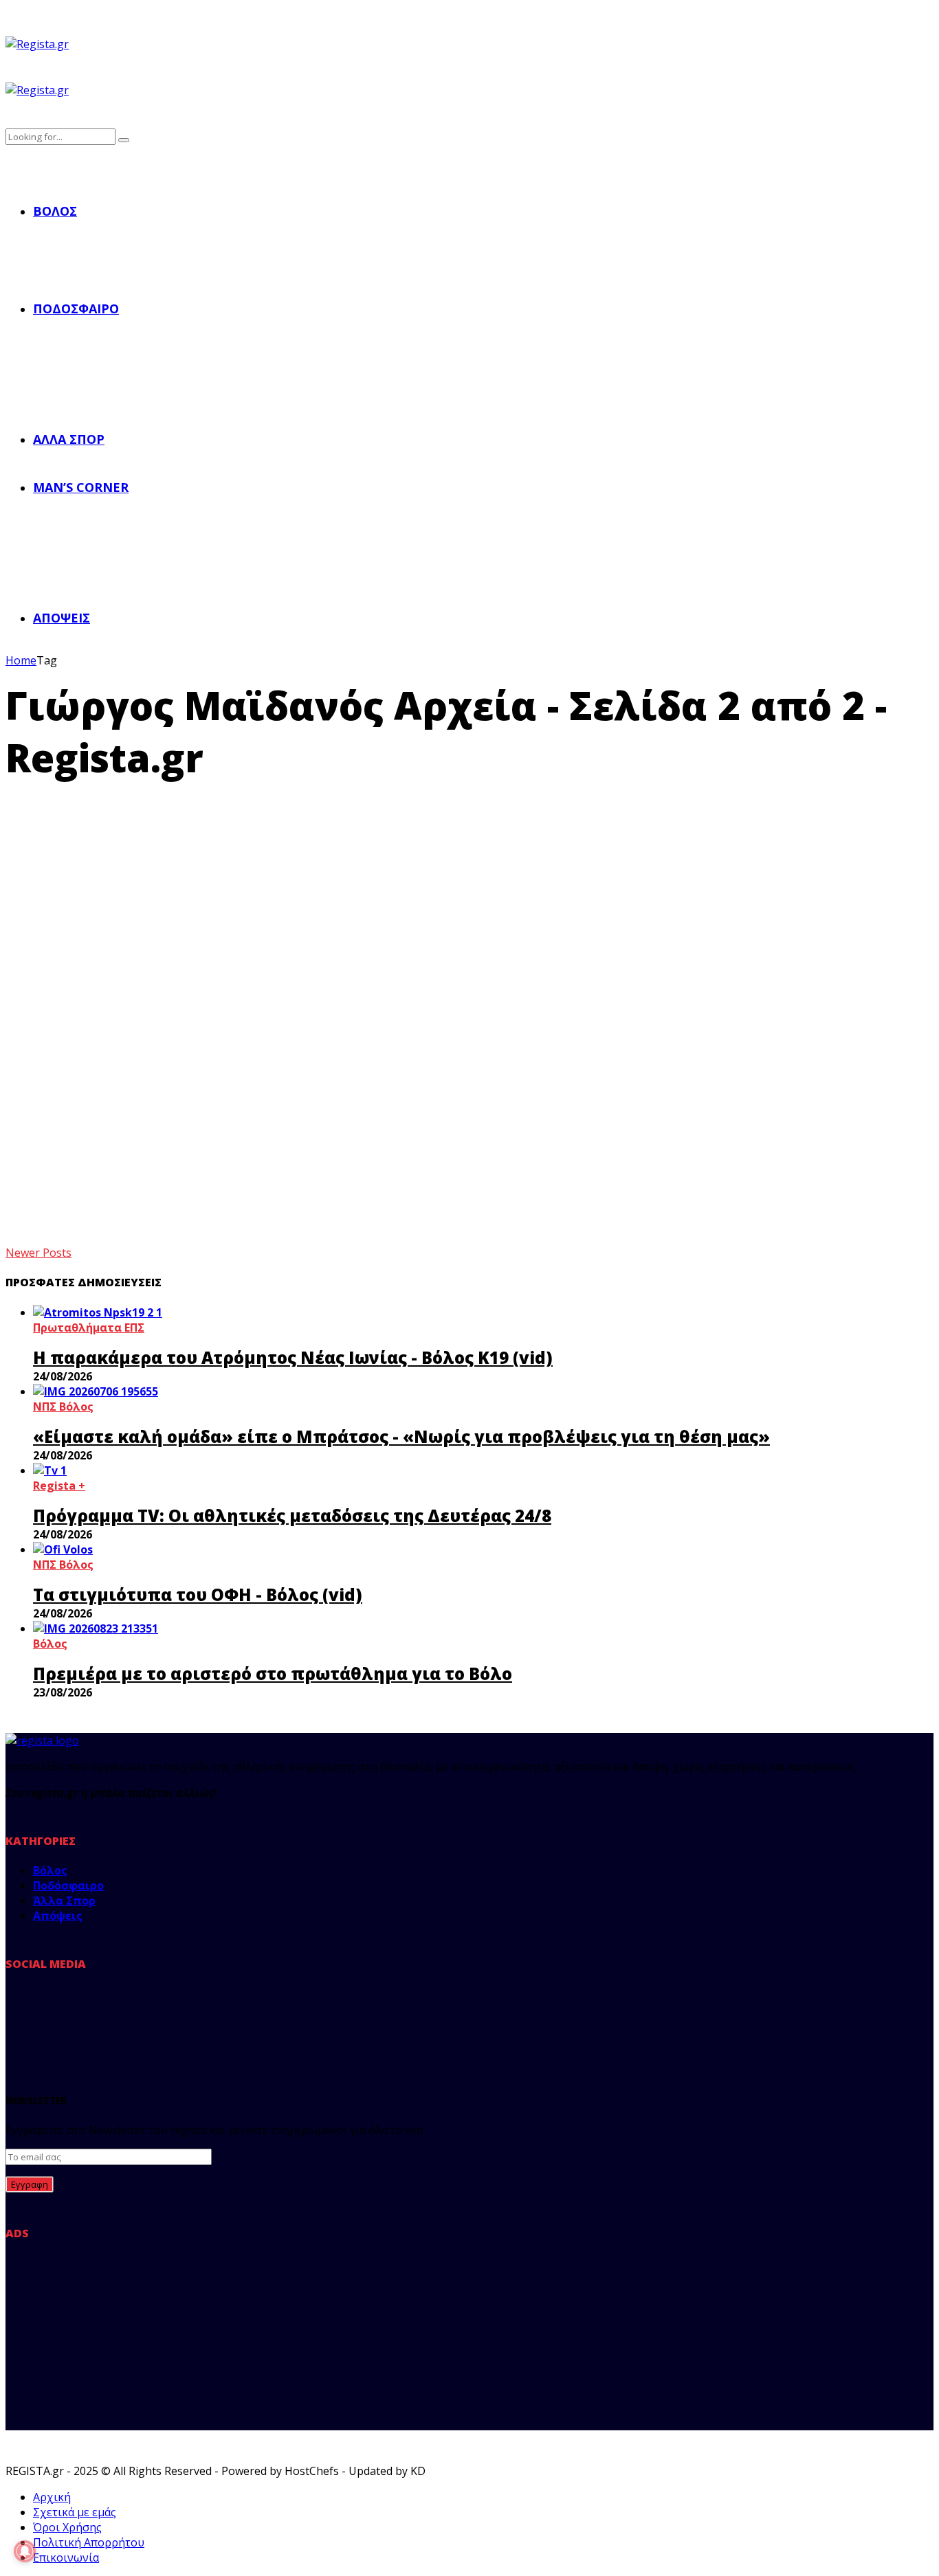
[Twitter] (65, 2011)
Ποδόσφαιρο (76, 309)
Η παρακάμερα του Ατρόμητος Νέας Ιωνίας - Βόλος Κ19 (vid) (293, 1357)
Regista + (59, 1486)
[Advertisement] (469, 886)
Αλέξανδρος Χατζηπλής (73, 1104)
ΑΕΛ (15, 1033)
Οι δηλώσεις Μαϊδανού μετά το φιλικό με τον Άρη (433, 1074)
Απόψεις (62, 618)
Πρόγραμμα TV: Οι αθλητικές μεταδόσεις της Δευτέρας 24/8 (292, 1515)
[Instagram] (108, 2011)
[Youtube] (151, 2011)
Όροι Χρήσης (67, 2527)
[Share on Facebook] (18, 1190)
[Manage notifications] (25, 2551)
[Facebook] (23, 2011)
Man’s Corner (81, 487)
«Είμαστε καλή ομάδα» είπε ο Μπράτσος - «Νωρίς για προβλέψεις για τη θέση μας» (401, 1436)
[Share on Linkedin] (77, 1190)
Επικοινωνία (66, 2557)
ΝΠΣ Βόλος (63, 1407)
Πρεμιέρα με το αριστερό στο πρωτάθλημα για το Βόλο (273, 1673)
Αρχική (52, 2497)
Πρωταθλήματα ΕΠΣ (89, 1328)
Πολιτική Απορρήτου (89, 2542)
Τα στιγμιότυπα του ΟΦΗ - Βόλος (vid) (198, 1594)
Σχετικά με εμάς (75, 2512)
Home (21, 660)
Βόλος (55, 211)
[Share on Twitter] (47, 1190)
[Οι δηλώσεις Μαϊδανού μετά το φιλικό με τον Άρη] (142, 1018)
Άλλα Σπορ (69, 439)
